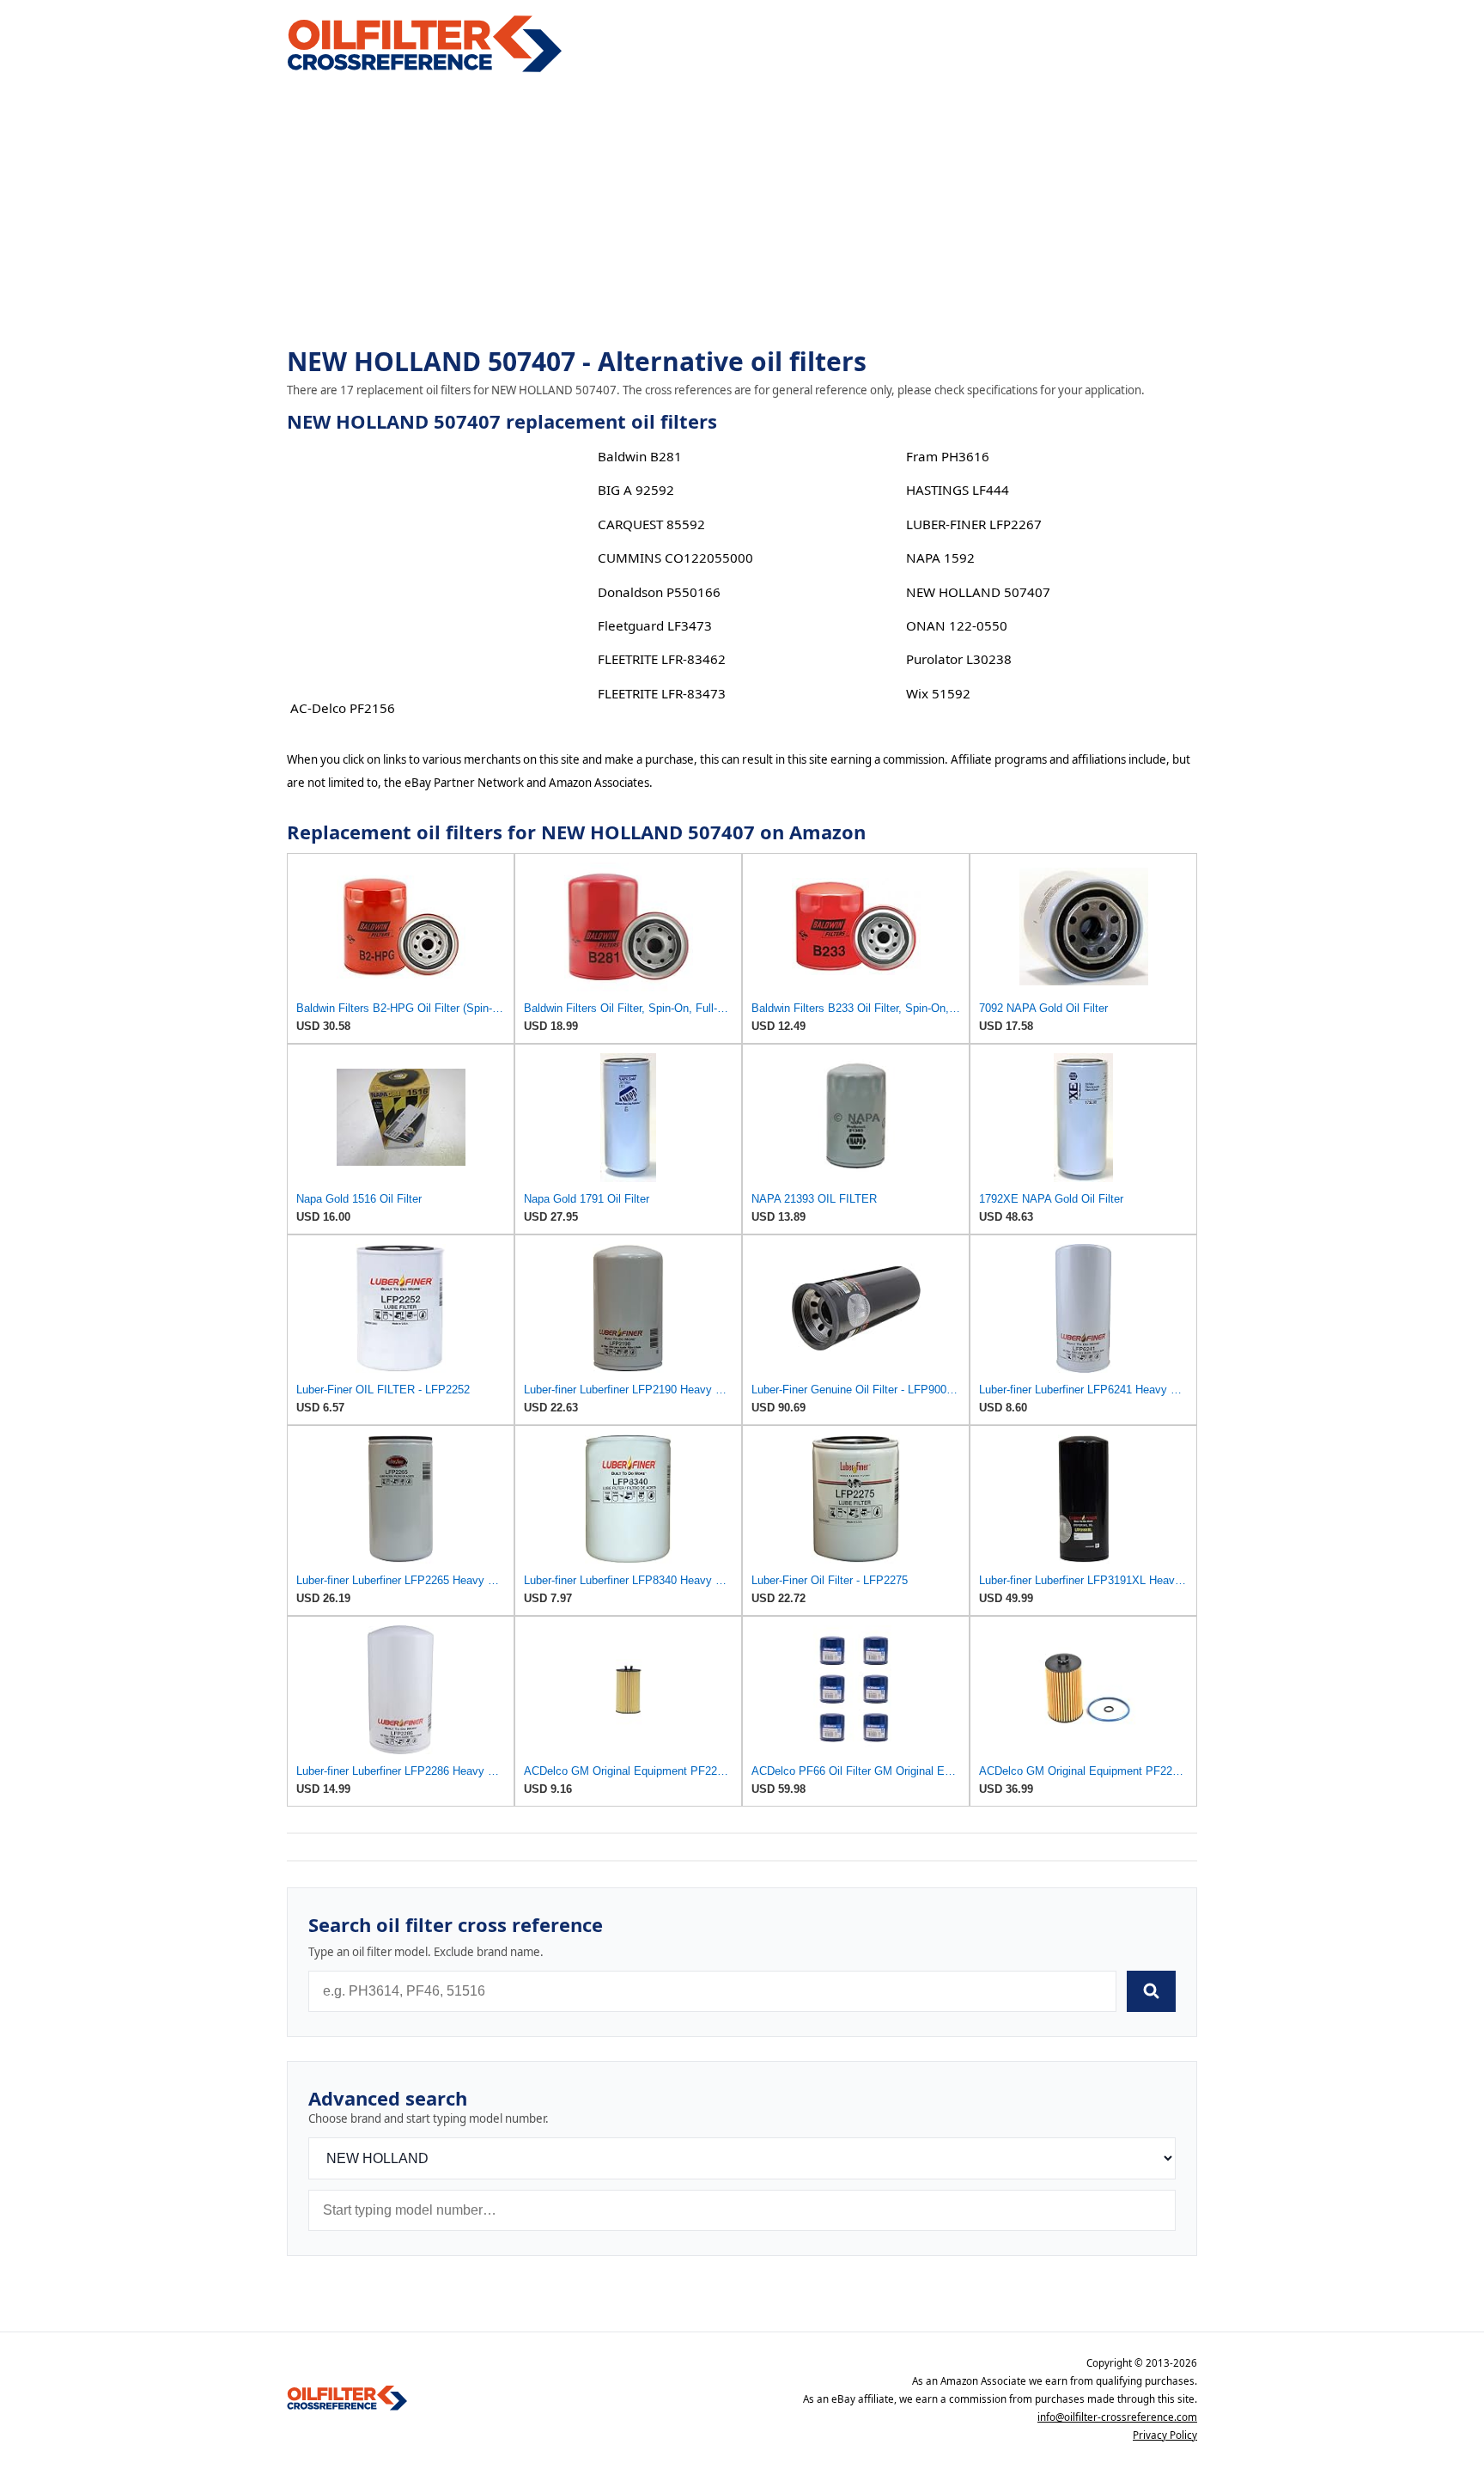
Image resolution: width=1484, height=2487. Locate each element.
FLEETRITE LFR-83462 (662, 659)
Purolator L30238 (959, 659)
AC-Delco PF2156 (343, 708)
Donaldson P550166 (659, 592)
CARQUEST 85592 (651, 524)
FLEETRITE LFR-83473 (662, 693)
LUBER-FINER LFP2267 (974, 524)
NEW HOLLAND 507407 (978, 592)
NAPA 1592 (940, 558)
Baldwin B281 (640, 456)
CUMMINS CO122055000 (675, 558)
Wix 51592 (938, 693)
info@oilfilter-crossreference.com (1117, 2417)
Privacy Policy (1165, 2435)
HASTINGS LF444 (958, 490)
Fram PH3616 (948, 456)
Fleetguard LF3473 (655, 625)
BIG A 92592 (636, 490)
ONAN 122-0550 (957, 625)
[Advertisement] (742, 211)
